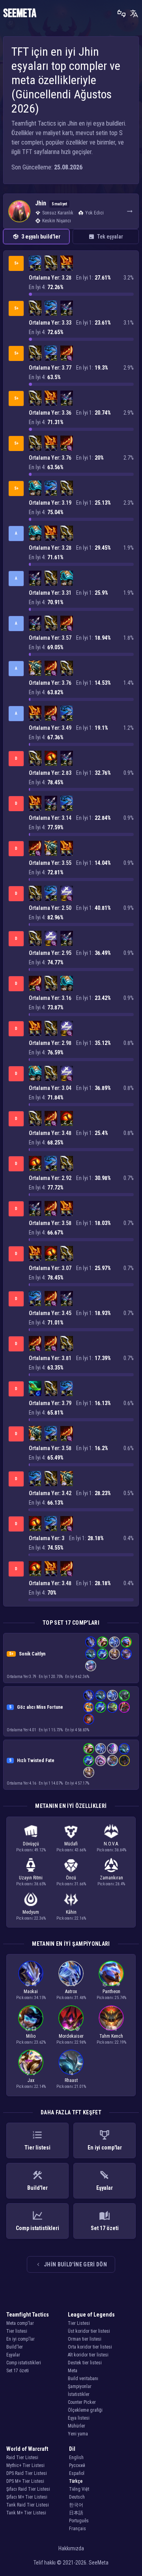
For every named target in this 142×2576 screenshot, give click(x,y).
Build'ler (15, 2347)
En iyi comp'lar (21, 2339)
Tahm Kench (111, 2036)
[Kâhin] (108, 2029)
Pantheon (111, 1992)
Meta (73, 2371)
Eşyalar (13, 2355)
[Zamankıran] (105, 1984)
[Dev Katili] (35, 262)
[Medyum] (71, 2029)
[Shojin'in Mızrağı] (35, 1387)
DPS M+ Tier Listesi (25, 2481)
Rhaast (71, 2080)
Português (79, 2521)
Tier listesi (17, 2331)
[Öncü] (77, 2029)
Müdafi (71, 1844)
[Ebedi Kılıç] (51, 262)
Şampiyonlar (80, 2386)
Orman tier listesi (85, 2339)
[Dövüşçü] (34, 1984)
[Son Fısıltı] (67, 307)
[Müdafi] (74, 1984)
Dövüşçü (31, 1844)
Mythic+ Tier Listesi (25, 2465)
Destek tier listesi (85, 2363)
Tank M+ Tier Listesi (26, 2513)
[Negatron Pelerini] (32, 673)
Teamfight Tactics (28, 2315)
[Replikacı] (118, 1984)
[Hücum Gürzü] (35, 487)
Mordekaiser (71, 2036)
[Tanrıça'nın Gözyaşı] (38, 1393)
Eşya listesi (79, 2418)
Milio (31, 2036)
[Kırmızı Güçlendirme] (51, 757)
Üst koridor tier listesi (89, 2331)
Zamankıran (111, 1878)
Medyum (31, 1912)
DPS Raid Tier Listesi (27, 2473)
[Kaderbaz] (34, 2029)
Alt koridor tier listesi (88, 2355)
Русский (77, 2465)
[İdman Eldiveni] (54, 268)
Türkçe (76, 2481)
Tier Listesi (79, 2323)
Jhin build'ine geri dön (75, 2264)
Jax (31, 2080)
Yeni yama (78, 2434)
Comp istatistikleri (24, 2363)
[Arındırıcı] (71, 2073)
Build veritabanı (83, 2379)
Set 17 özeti (18, 2371)
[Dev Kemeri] (32, 493)
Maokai (31, 1992)
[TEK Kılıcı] (32, 268)
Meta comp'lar (20, 2323)
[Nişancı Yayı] (38, 268)
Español (77, 2473)
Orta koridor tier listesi (90, 2347)
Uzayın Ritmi (31, 1878)
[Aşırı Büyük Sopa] (70, 358)
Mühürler (77, 2426)
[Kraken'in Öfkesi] (35, 667)
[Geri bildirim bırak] (121, 13)
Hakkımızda (71, 2548)
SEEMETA (20, 13)
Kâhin (71, 1912)
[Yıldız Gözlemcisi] (28, 2073)
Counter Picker (82, 2402)
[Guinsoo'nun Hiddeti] (67, 352)
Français (78, 2529)
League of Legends (91, 2315)
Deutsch (77, 2497)
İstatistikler (79, 2394)
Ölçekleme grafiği (85, 2410)
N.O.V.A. (111, 1844)
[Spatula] (64, 898)
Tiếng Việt (79, 2489)
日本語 (76, 2513)
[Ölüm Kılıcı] (67, 262)
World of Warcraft (27, 2449)
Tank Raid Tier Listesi (28, 2505)
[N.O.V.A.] (28, 1984)
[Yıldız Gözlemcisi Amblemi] (67, 892)
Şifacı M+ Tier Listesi (27, 2497)
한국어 (76, 2505)
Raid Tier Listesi (22, 2458)
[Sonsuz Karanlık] (65, 2029)
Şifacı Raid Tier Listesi (28, 2489)
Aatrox (71, 1992)
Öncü (71, 1878)
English (76, 2458)
